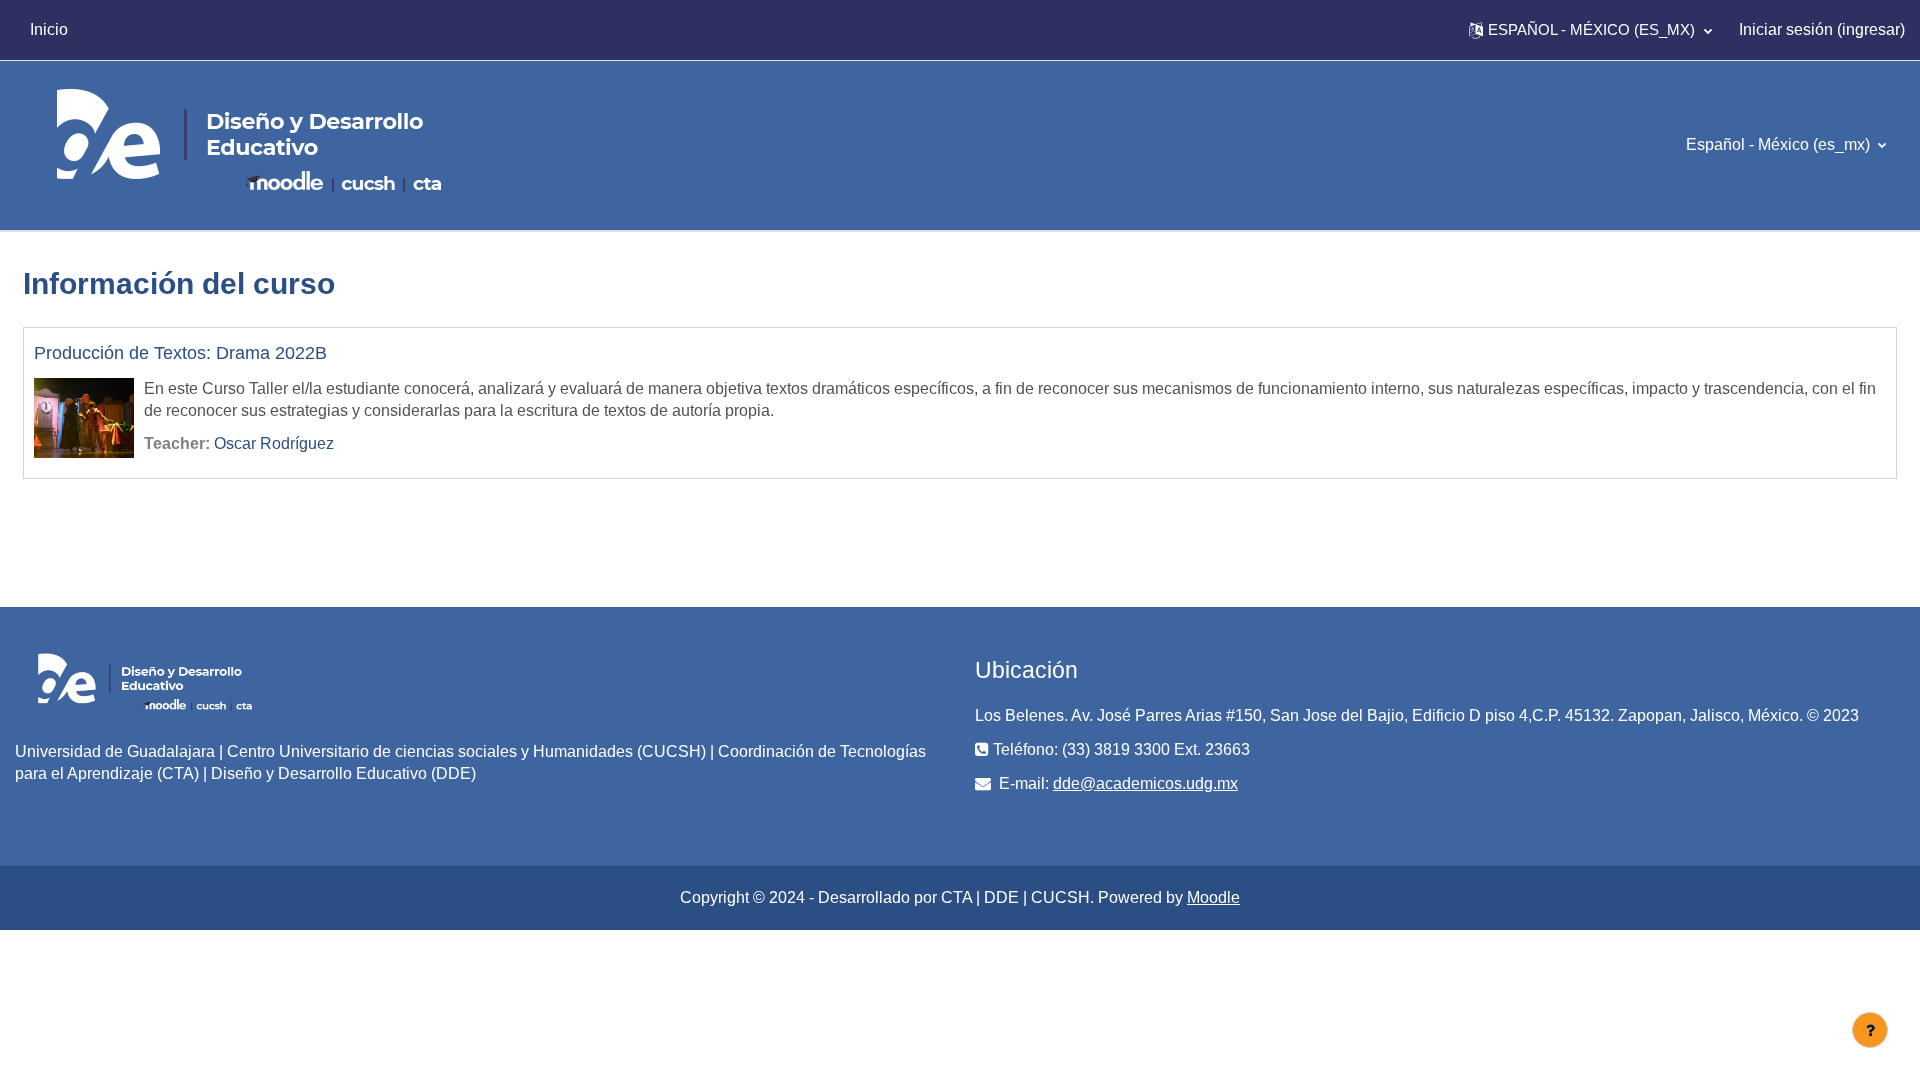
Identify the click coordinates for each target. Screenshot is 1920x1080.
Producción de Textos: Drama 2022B (180, 353)
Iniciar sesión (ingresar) (1822, 29)
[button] (1590, 30)
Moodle (1213, 897)
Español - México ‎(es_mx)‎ (1780, 144)
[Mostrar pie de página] (1870, 1030)
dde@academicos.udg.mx (1145, 783)
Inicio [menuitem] (49, 29)
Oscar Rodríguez (274, 443)
